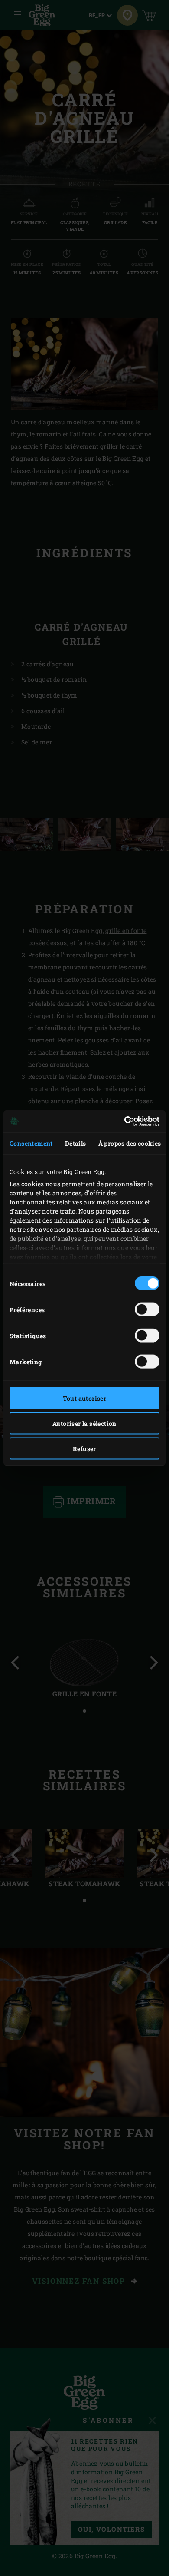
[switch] (147, 1309)
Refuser (84, 1449)
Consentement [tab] (31, 1143)
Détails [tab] (76, 1143)
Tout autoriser (85, 1398)
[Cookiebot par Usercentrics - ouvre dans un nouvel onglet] (122, 1121)
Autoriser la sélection (84, 1424)
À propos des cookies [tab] (130, 1143)
